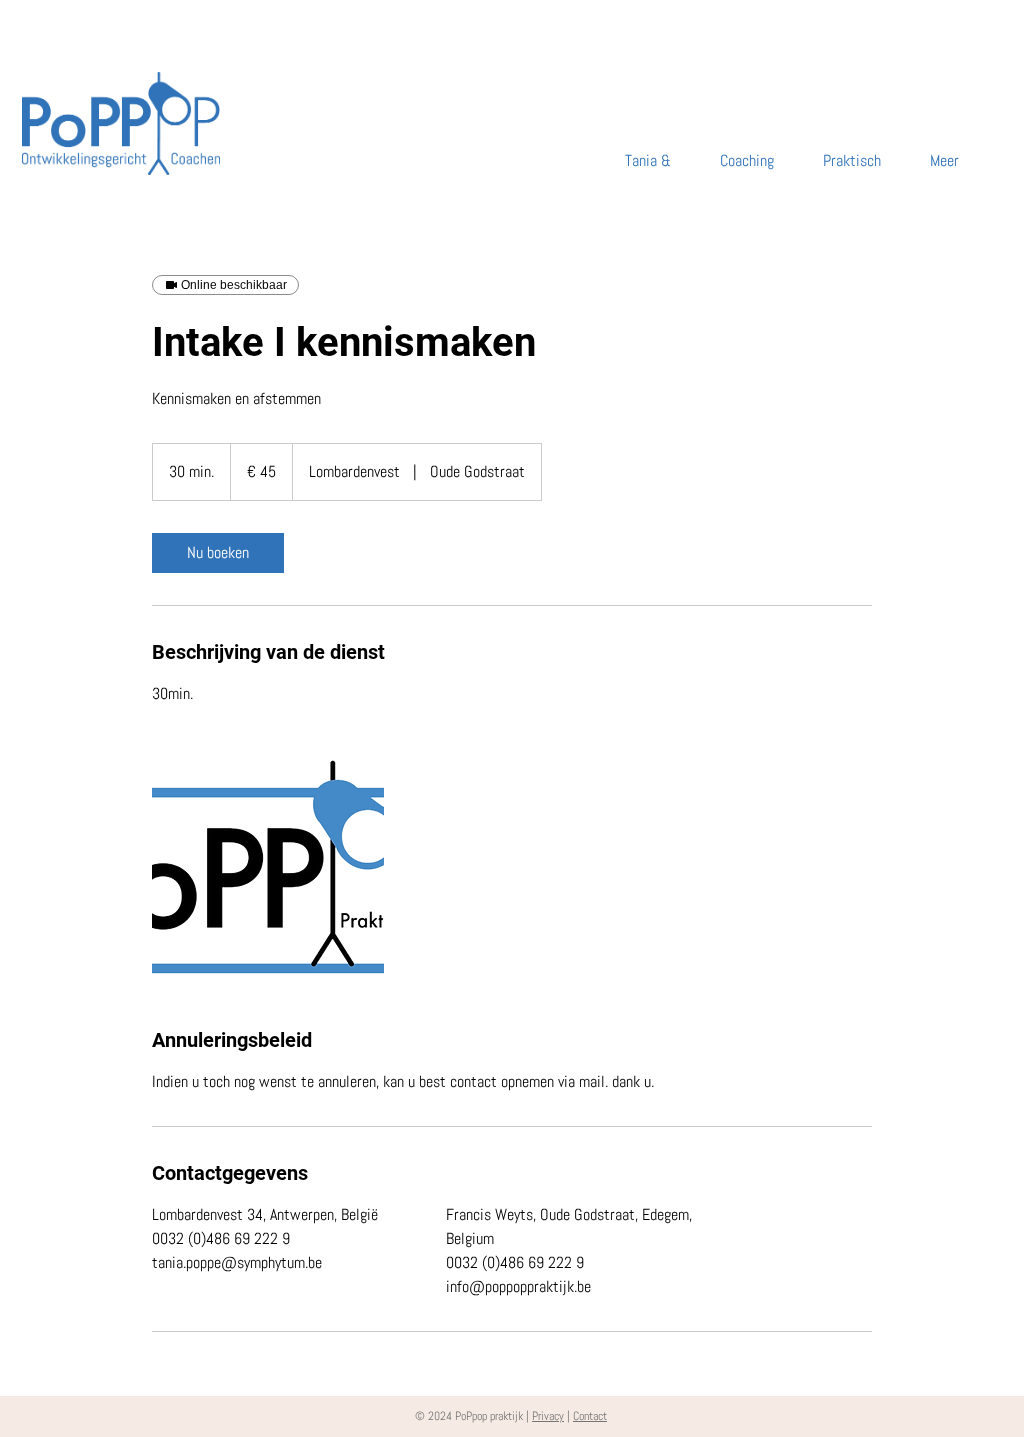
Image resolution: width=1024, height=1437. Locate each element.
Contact (590, 1416)
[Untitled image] (268, 866)
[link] (218, 553)
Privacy (548, 1416)
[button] (935, 161)
